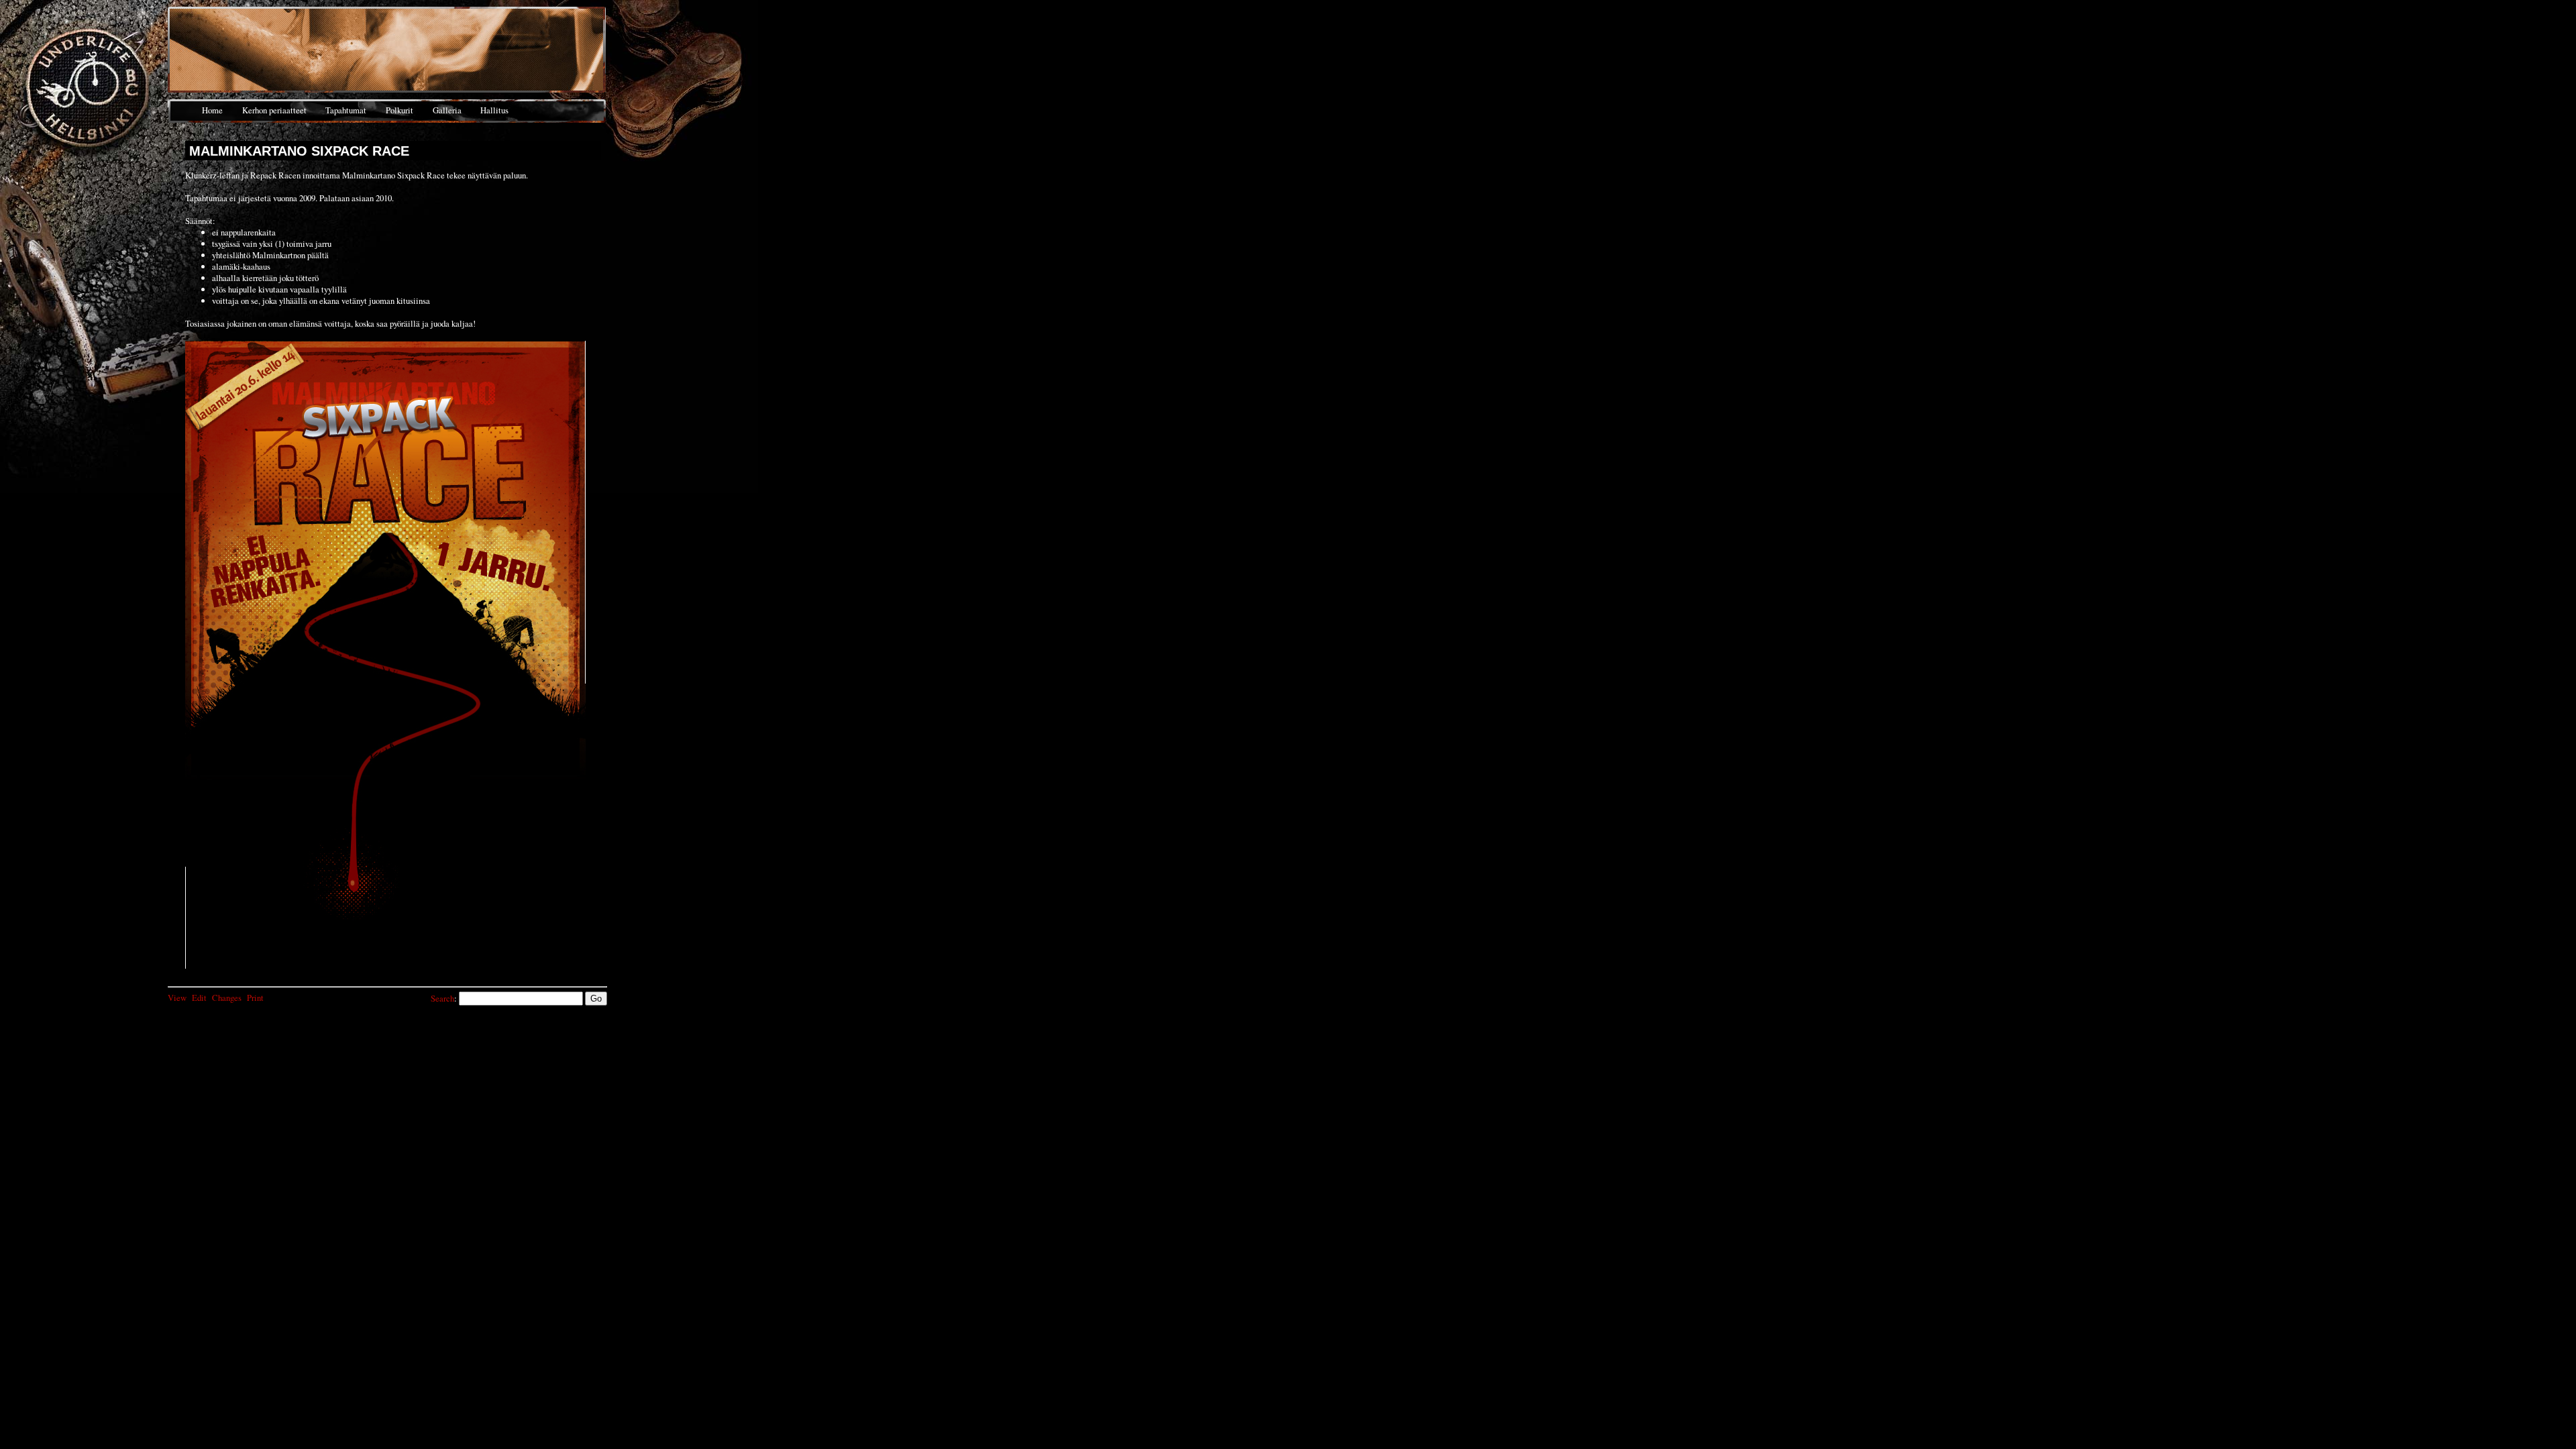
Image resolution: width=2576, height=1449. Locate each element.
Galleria (447, 110)
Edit (199, 998)
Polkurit (399, 110)
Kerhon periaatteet (274, 110)
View (177, 998)
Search (442, 998)
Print (255, 998)
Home (212, 110)
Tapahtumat (346, 110)
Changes (227, 998)
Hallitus (494, 110)
